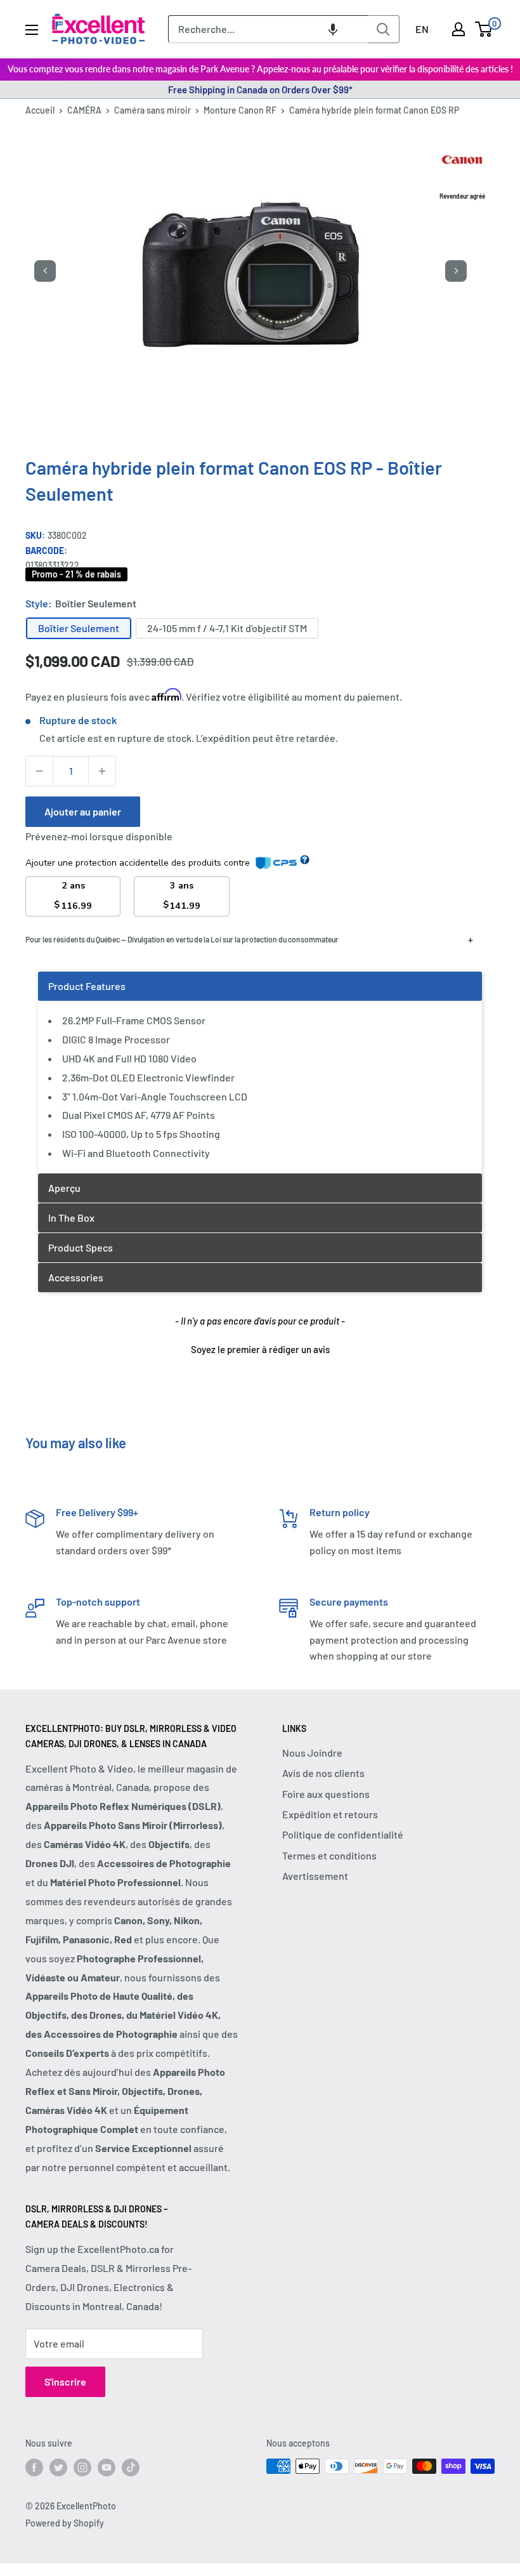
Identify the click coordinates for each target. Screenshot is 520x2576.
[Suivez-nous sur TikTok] (131, 2467)
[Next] (456, 271)
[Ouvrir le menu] (32, 30)
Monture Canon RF (240, 110)
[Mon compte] (458, 29)
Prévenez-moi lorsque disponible (99, 836)
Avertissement (315, 1876)
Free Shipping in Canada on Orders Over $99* (260, 89)
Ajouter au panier (83, 811)
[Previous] (45, 271)
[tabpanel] (260, 1072)
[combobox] (268, 29)
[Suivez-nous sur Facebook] (34, 2467)
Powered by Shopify (65, 2523)
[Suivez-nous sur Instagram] (82, 2467)
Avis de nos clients (323, 1773)
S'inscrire (65, 2381)
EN (422, 29)
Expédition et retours (330, 1814)
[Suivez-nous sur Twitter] (58, 2467)
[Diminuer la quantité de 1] (39, 771)
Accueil (40, 110)
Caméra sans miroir (153, 110)
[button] (333, 29)
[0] (484, 29)
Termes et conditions (329, 1855)
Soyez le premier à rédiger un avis (260, 1349)
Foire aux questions (326, 1794)
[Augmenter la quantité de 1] (102, 771)
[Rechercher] (384, 29)
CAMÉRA (84, 110)
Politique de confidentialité (343, 1834)
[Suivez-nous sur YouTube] (107, 2467)
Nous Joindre (312, 1753)
